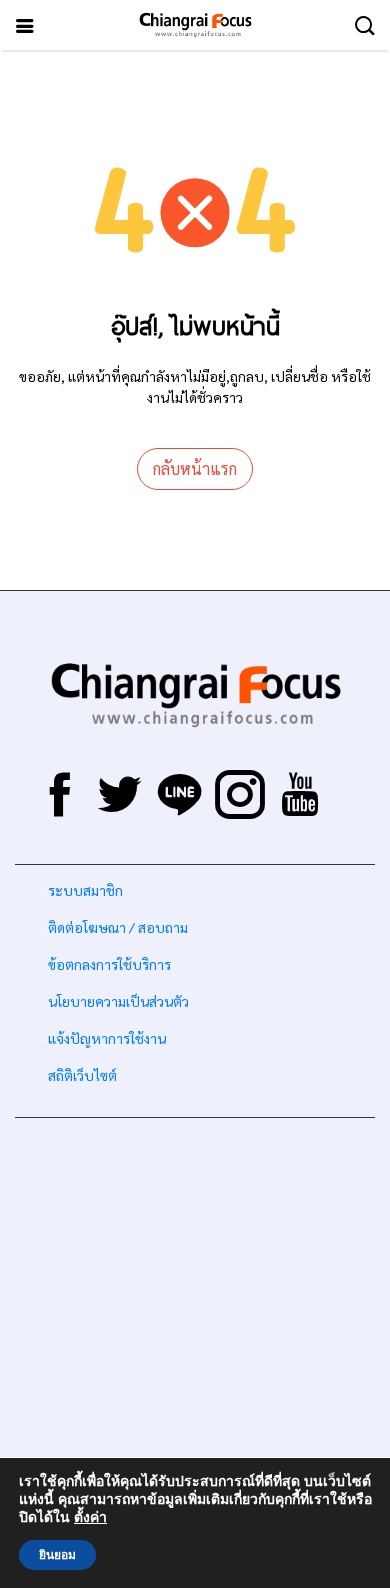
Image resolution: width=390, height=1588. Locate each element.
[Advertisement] (195, 1328)
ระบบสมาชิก (85, 890)
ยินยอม (57, 1555)
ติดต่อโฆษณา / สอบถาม (118, 927)
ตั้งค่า (90, 1518)
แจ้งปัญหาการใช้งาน (105, 1038)
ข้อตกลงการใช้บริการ (109, 964)
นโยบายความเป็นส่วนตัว (118, 1001)
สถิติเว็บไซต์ (82, 1075)
